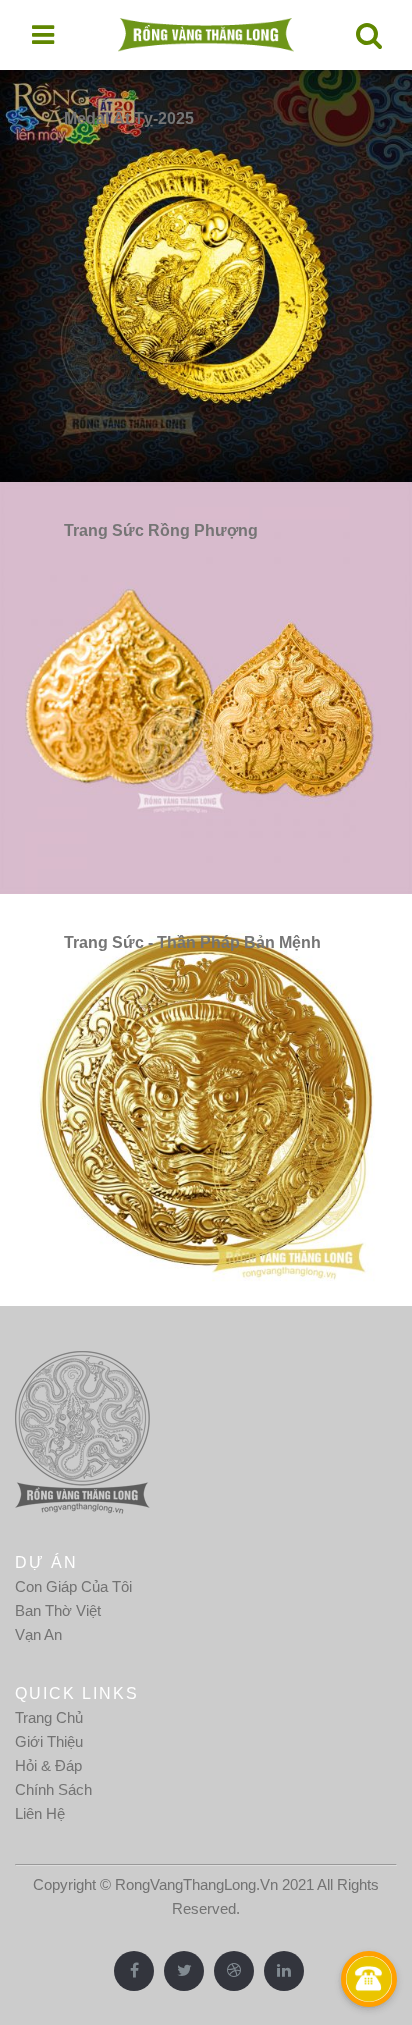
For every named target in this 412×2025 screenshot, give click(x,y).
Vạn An (38, 1634)
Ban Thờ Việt (58, 1610)
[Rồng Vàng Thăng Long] (206, 35)
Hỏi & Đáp (48, 1765)
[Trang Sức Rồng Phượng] (206, 686)
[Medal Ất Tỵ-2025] (206, 274)
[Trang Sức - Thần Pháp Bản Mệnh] (206, 1098)
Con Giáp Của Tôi (73, 1586)
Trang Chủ (49, 1717)
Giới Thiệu (49, 1741)
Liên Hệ (40, 1813)
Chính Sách (53, 1789)
